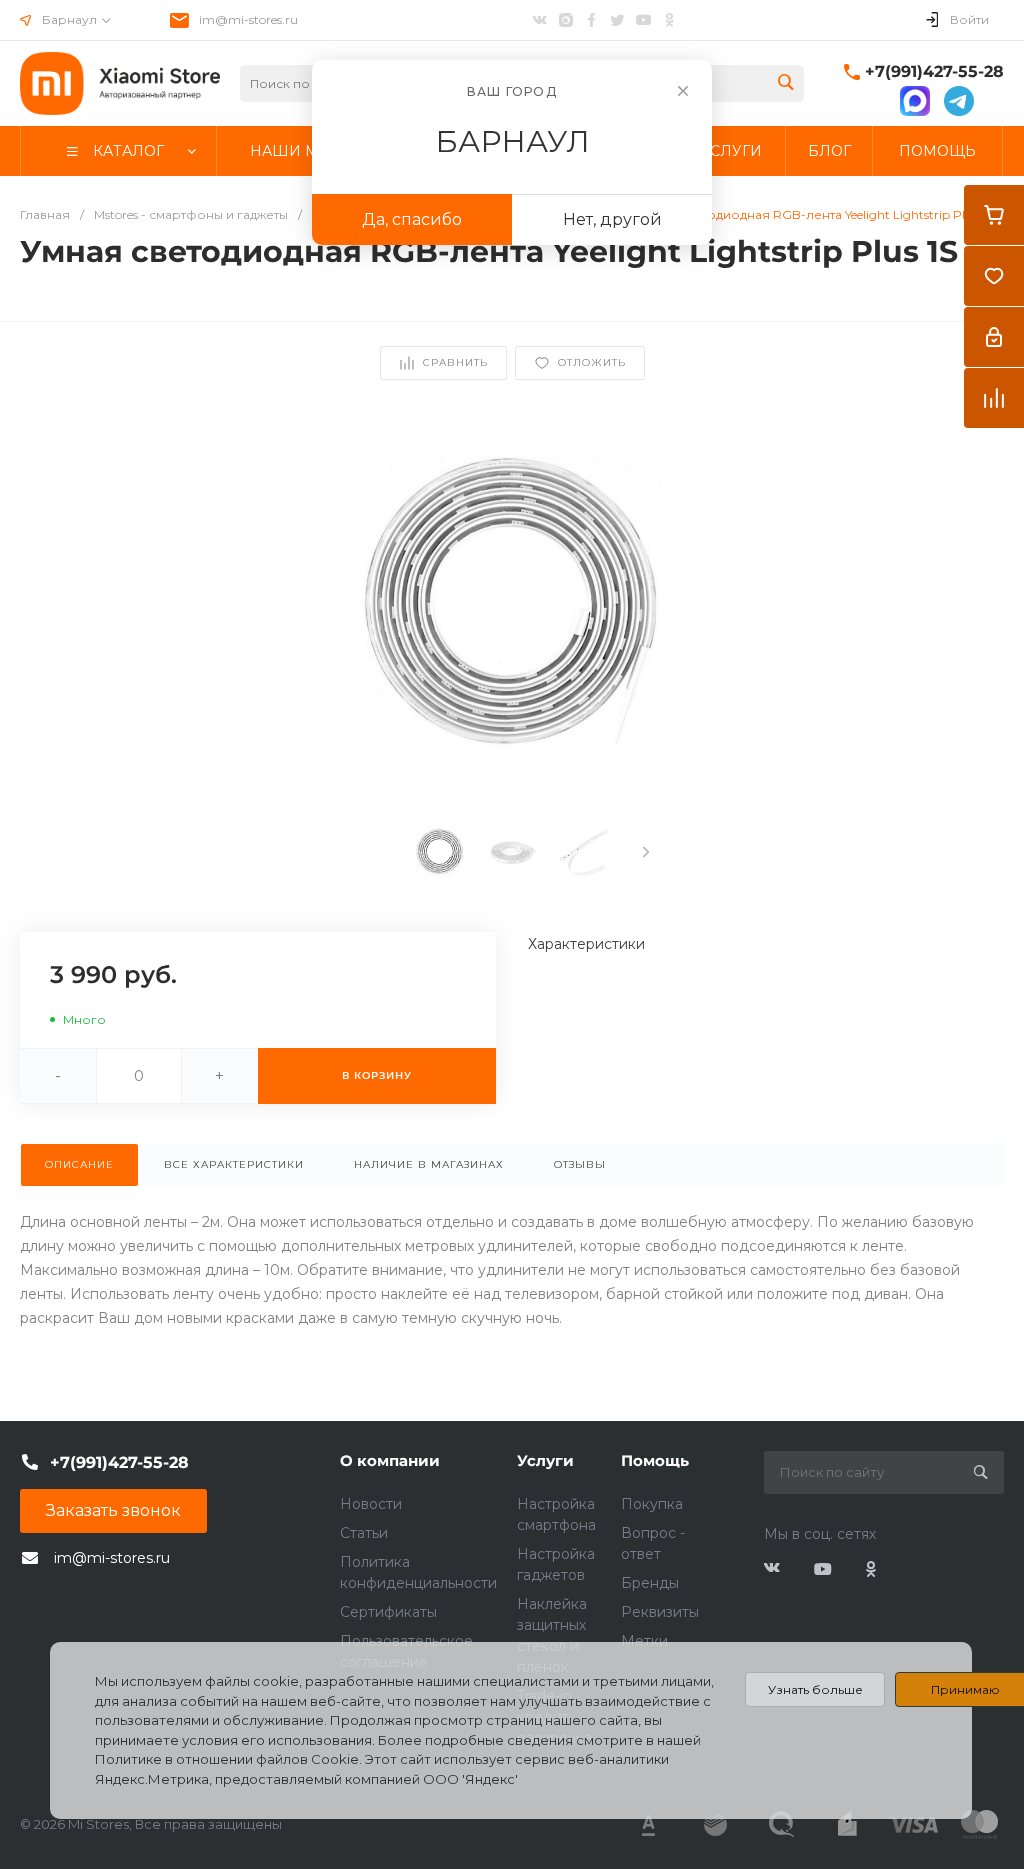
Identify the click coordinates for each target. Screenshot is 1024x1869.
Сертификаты (388, 1612)
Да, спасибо (412, 219)
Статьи (364, 1533)
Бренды (650, 1583)
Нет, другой (612, 219)
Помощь (655, 1460)
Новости (371, 1504)
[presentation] (646, 852)
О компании (390, 1460)
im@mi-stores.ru (248, 19)
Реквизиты (660, 1612)
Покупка (652, 1504)
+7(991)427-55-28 (934, 71)
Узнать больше (815, 1689)
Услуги (545, 1460)
